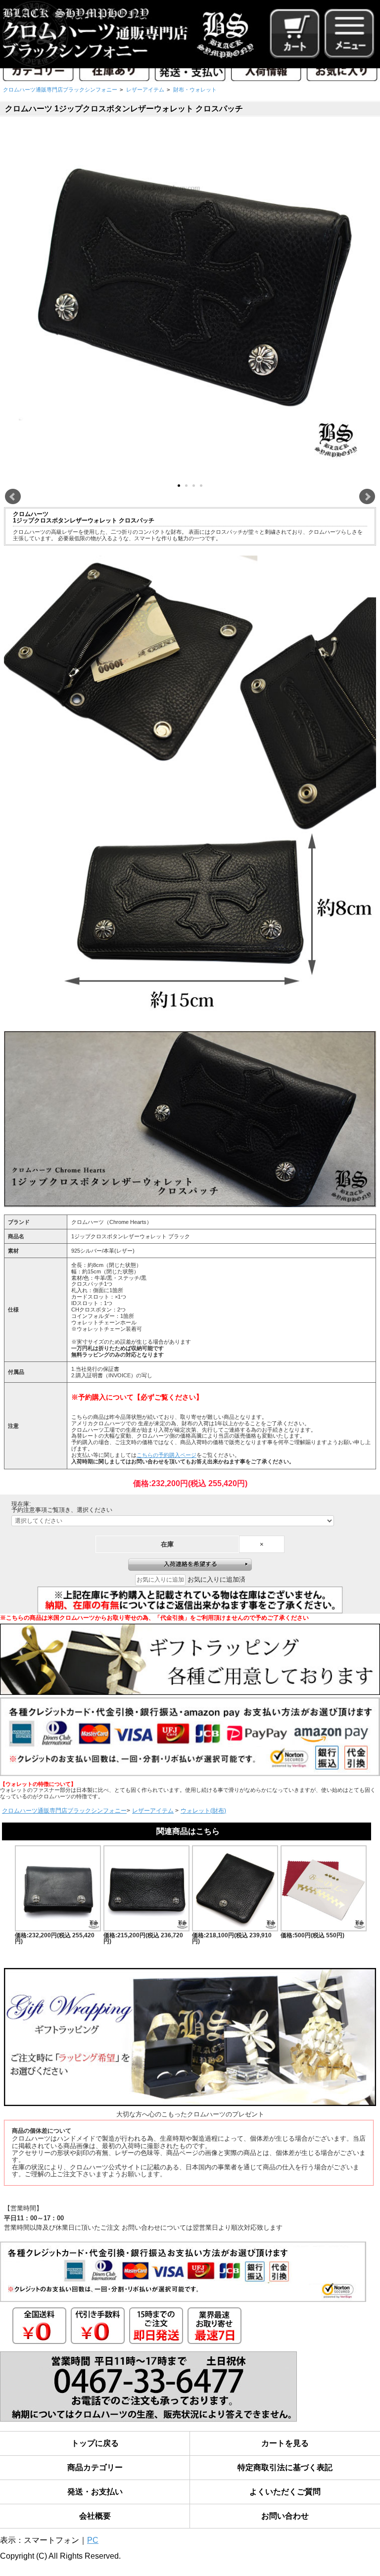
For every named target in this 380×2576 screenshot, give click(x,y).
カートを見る (285, 2443)
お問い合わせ (285, 2516)
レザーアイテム (145, 90)
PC (93, 2540)
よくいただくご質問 (285, 2492)
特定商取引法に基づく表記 (285, 2467)
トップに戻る (95, 2443)
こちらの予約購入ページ (166, 1455)
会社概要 (95, 2516)
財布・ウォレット (195, 90)
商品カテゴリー (95, 2467)
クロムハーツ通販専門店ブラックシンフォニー (60, 90)
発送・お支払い (95, 2492)
